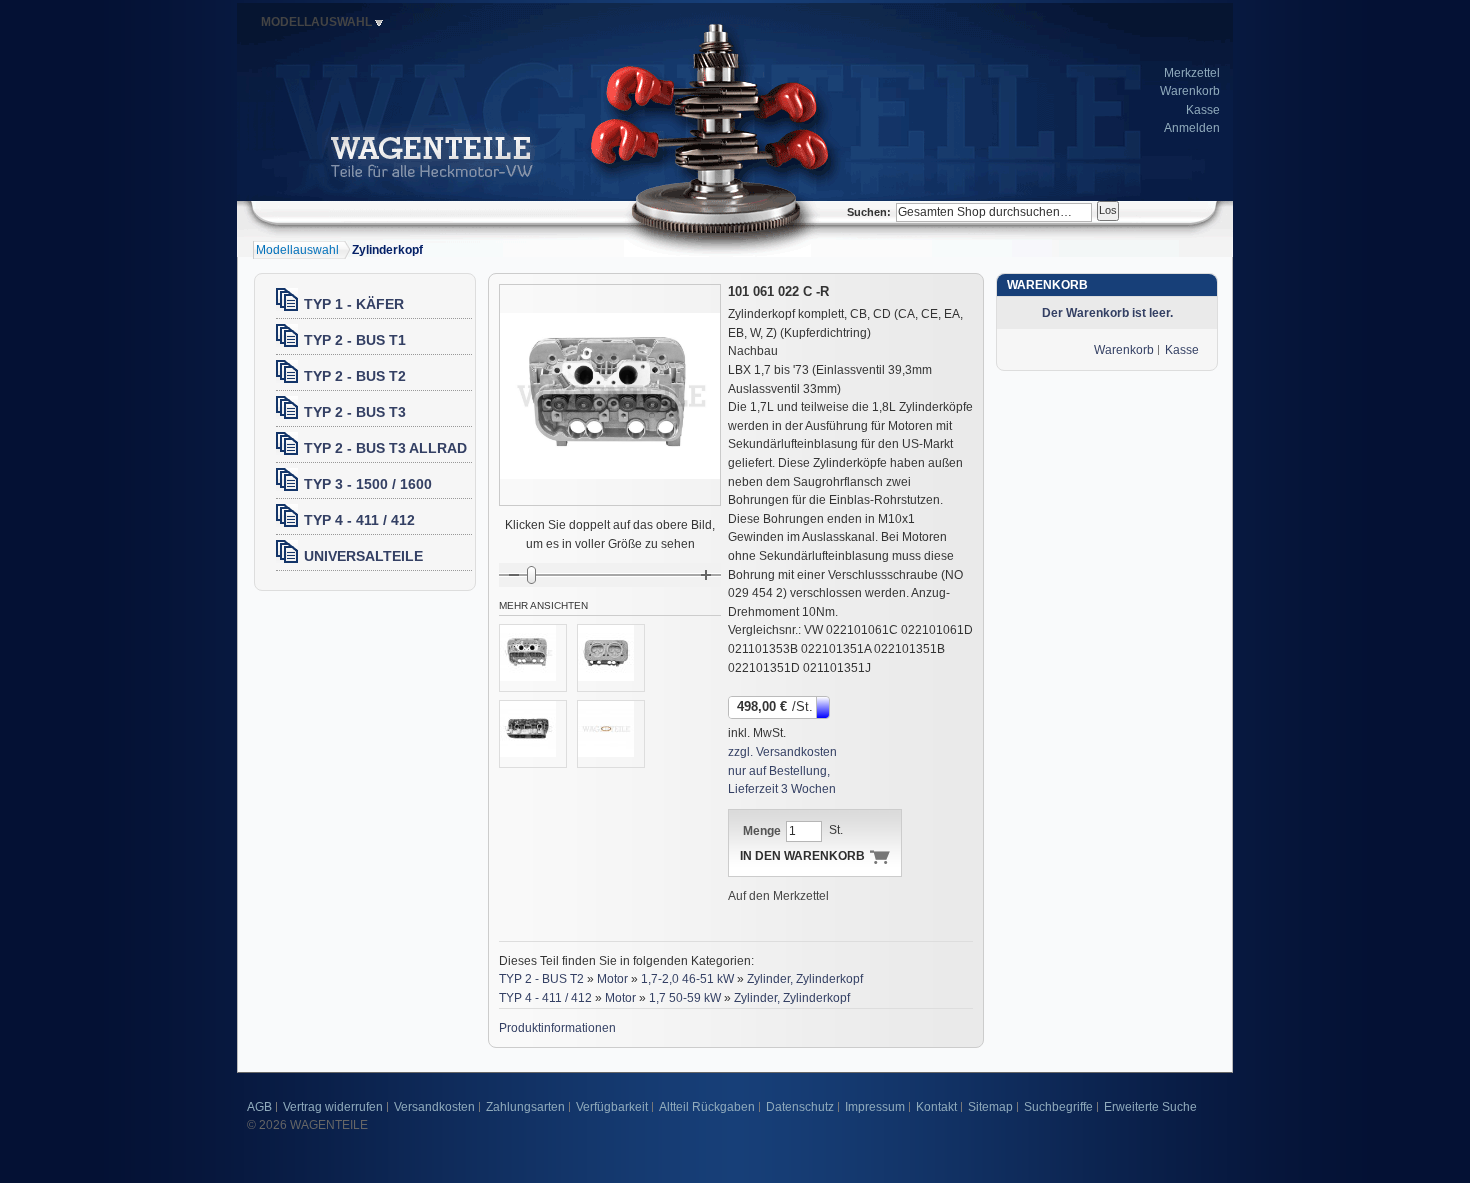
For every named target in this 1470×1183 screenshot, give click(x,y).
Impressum (875, 1107)
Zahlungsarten (525, 1107)
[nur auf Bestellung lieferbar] (824, 706)
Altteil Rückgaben (707, 1107)
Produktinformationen (557, 1028)
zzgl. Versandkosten (782, 752)
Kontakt (936, 1107)
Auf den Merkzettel (778, 896)
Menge (762, 831)
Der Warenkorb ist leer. (1107, 313)
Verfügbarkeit (612, 1107)
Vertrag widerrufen (333, 1107)
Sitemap (990, 1107)
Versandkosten (434, 1107)
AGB (259, 1107)
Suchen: (869, 212)
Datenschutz (800, 1107)
